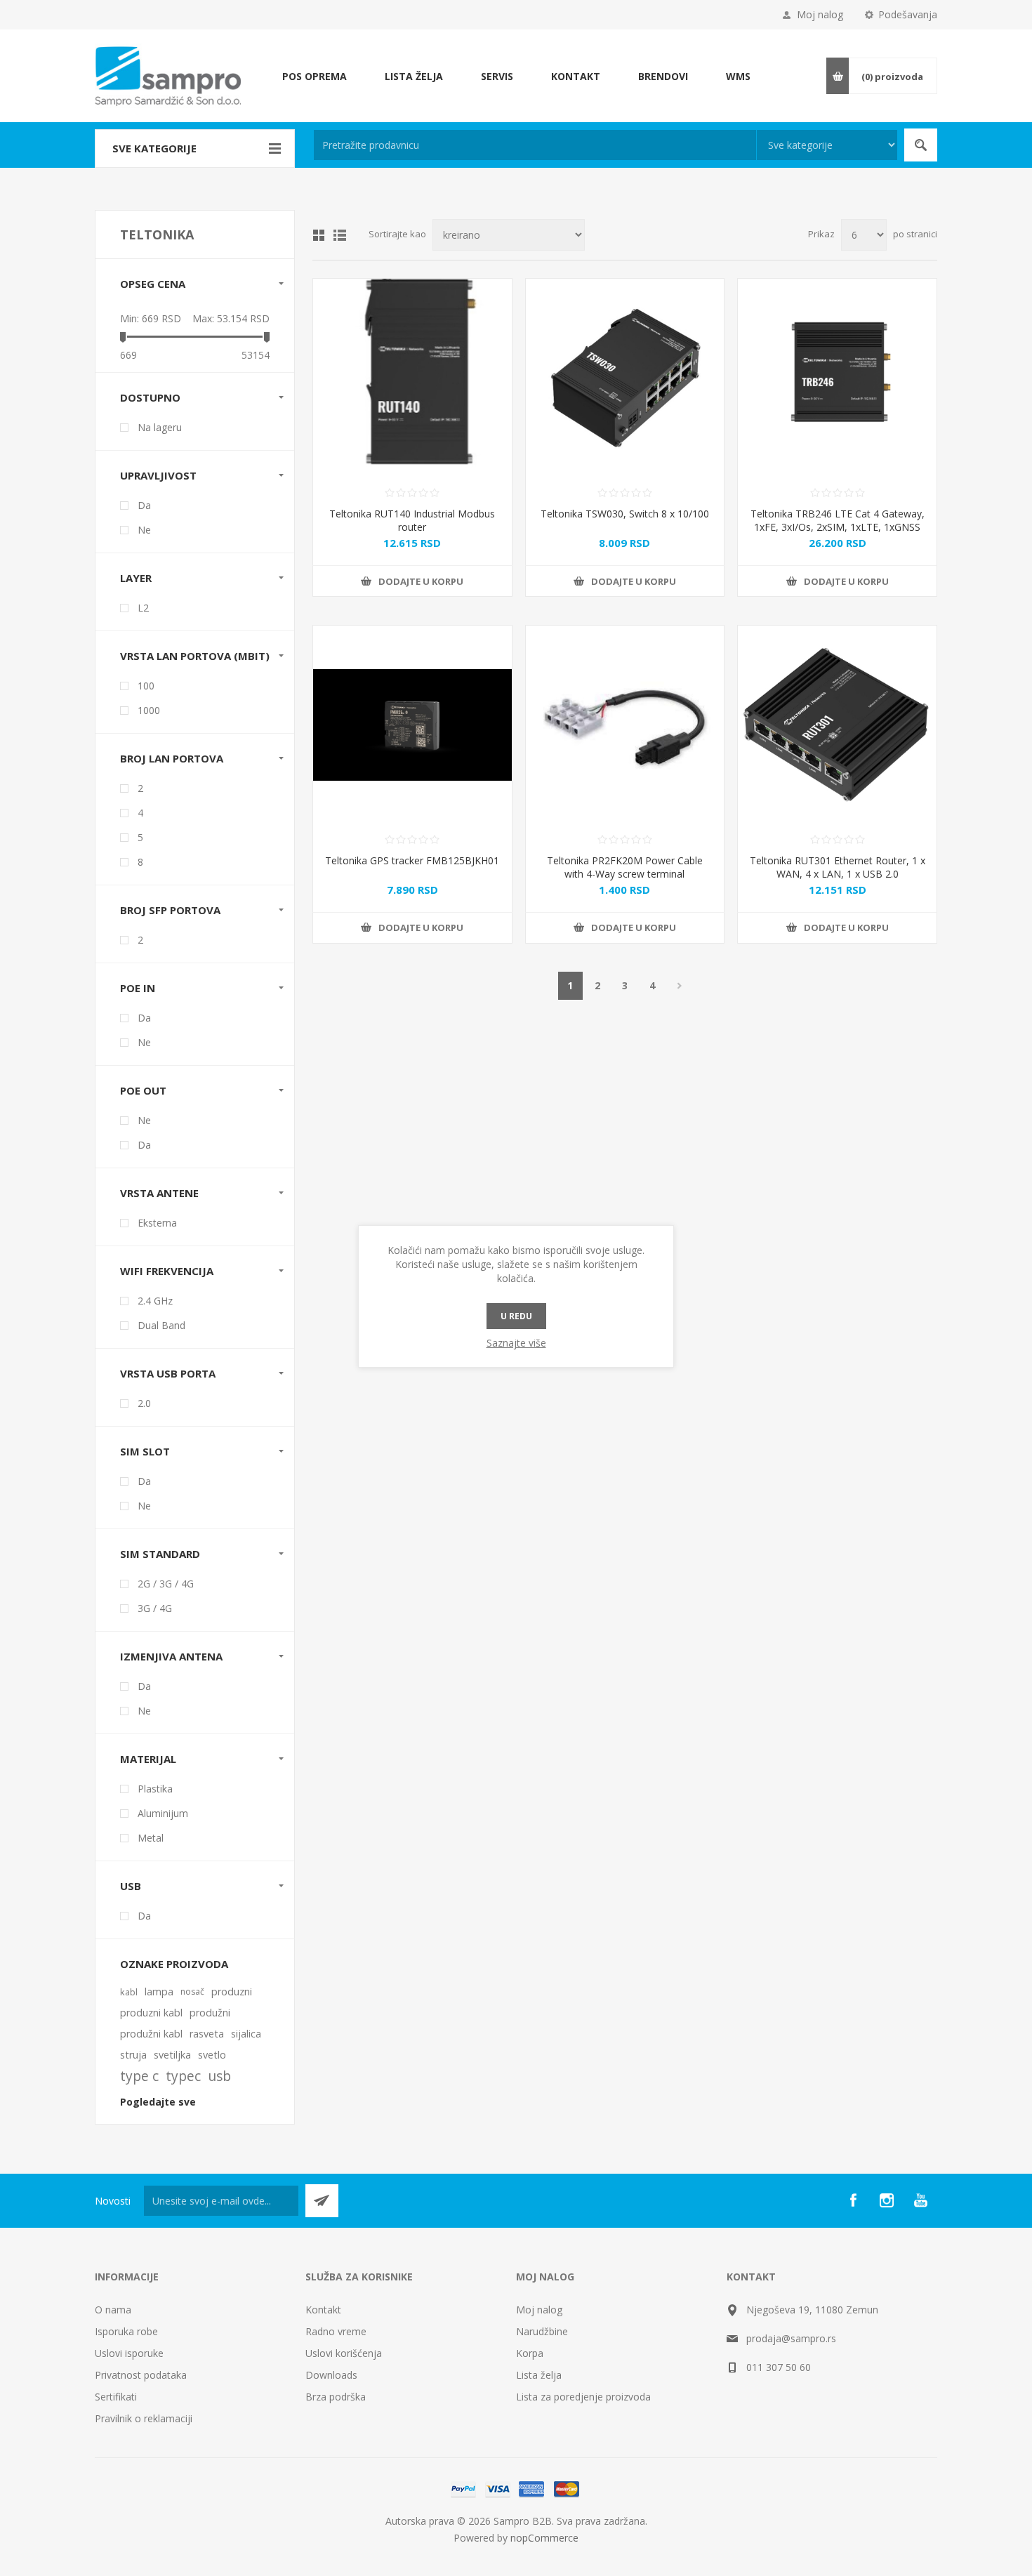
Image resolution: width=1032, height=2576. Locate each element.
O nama (113, 2310)
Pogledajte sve (158, 2102)
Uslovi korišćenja (344, 2353)
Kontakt (323, 2310)
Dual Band (161, 1325)
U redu (516, 1316)
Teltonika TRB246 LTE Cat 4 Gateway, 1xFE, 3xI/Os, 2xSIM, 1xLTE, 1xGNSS (838, 520)
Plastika (155, 1789)
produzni (232, 1992)
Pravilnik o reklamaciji (144, 2418)
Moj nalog (820, 14)
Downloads (331, 2375)
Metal (151, 1838)
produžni (210, 2013)
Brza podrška (336, 2397)
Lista (340, 235)
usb (219, 2076)
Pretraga (921, 145)
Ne (144, 530)
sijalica (246, 2034)
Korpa (530, 2353)
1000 (149, 710)
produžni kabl (151, 2034)
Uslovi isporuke (129, 2353)
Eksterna (157, 1223)
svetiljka (172, 2055)
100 (146, 686)
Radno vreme (336, 2331)
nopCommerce (544, 2538)
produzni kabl (151, 2013)
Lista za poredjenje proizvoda (583, 2397)
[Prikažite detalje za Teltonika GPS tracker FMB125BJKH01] (412, 725)
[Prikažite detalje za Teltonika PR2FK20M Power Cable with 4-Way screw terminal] (625, 725)
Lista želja (539, 2375)
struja (133, 2055)
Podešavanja (908, 14)
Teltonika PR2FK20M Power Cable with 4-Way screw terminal (625, 867)
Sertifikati (116, 2397)
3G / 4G (155, 1608)
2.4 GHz (155, 1301)
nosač (192, 1992)
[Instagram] (887, 2200)
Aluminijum (163, 1813)
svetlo (212, 2055)
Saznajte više (516, 1343)
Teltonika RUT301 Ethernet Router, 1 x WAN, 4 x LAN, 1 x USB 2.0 (838, 867)
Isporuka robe (126, 2331)
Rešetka (319, 235)
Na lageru (160, 427)
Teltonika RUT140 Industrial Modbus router (412, 520)
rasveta (207, 2034)
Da (144, 505)
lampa (159, 1992)
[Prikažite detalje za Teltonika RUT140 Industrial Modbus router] (412, 378)
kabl (129, 1992)
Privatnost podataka (141, 2375)
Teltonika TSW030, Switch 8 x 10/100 (625, 514)
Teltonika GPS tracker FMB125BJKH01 (412, 860)
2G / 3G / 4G (166, 1584)
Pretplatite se (322, 2201)
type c (139, 2076)
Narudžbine (542, 2331)
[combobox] (535, 145)
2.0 (144, 1403)
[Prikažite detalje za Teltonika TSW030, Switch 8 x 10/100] (625, 378)
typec (183, 2076)
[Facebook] (853, 2200)
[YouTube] (920, 2200)
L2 (143, 608)
